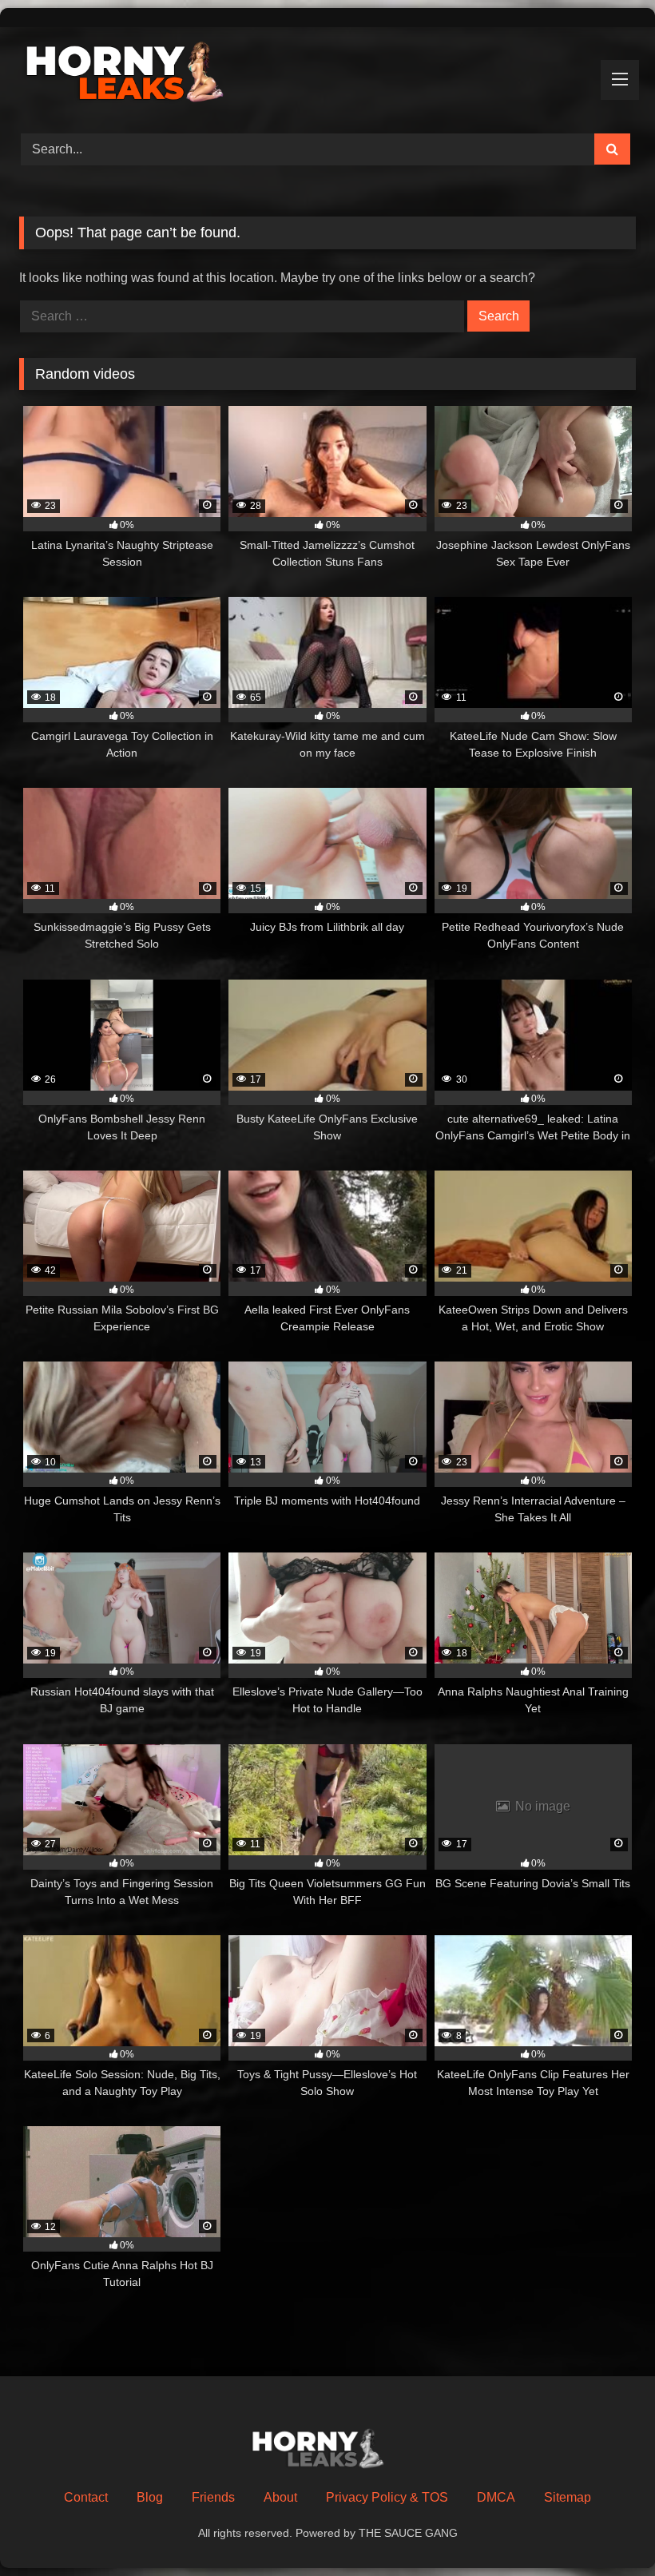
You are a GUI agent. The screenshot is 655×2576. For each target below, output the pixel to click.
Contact (86, 2497)
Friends (213, 2497)
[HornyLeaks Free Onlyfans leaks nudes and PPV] (327, 75)
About (280, 2497)
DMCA (496, 2497)
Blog (150, 2497)
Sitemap (568, 2497)
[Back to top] (605, 2528)
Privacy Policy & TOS (387, 2497)
